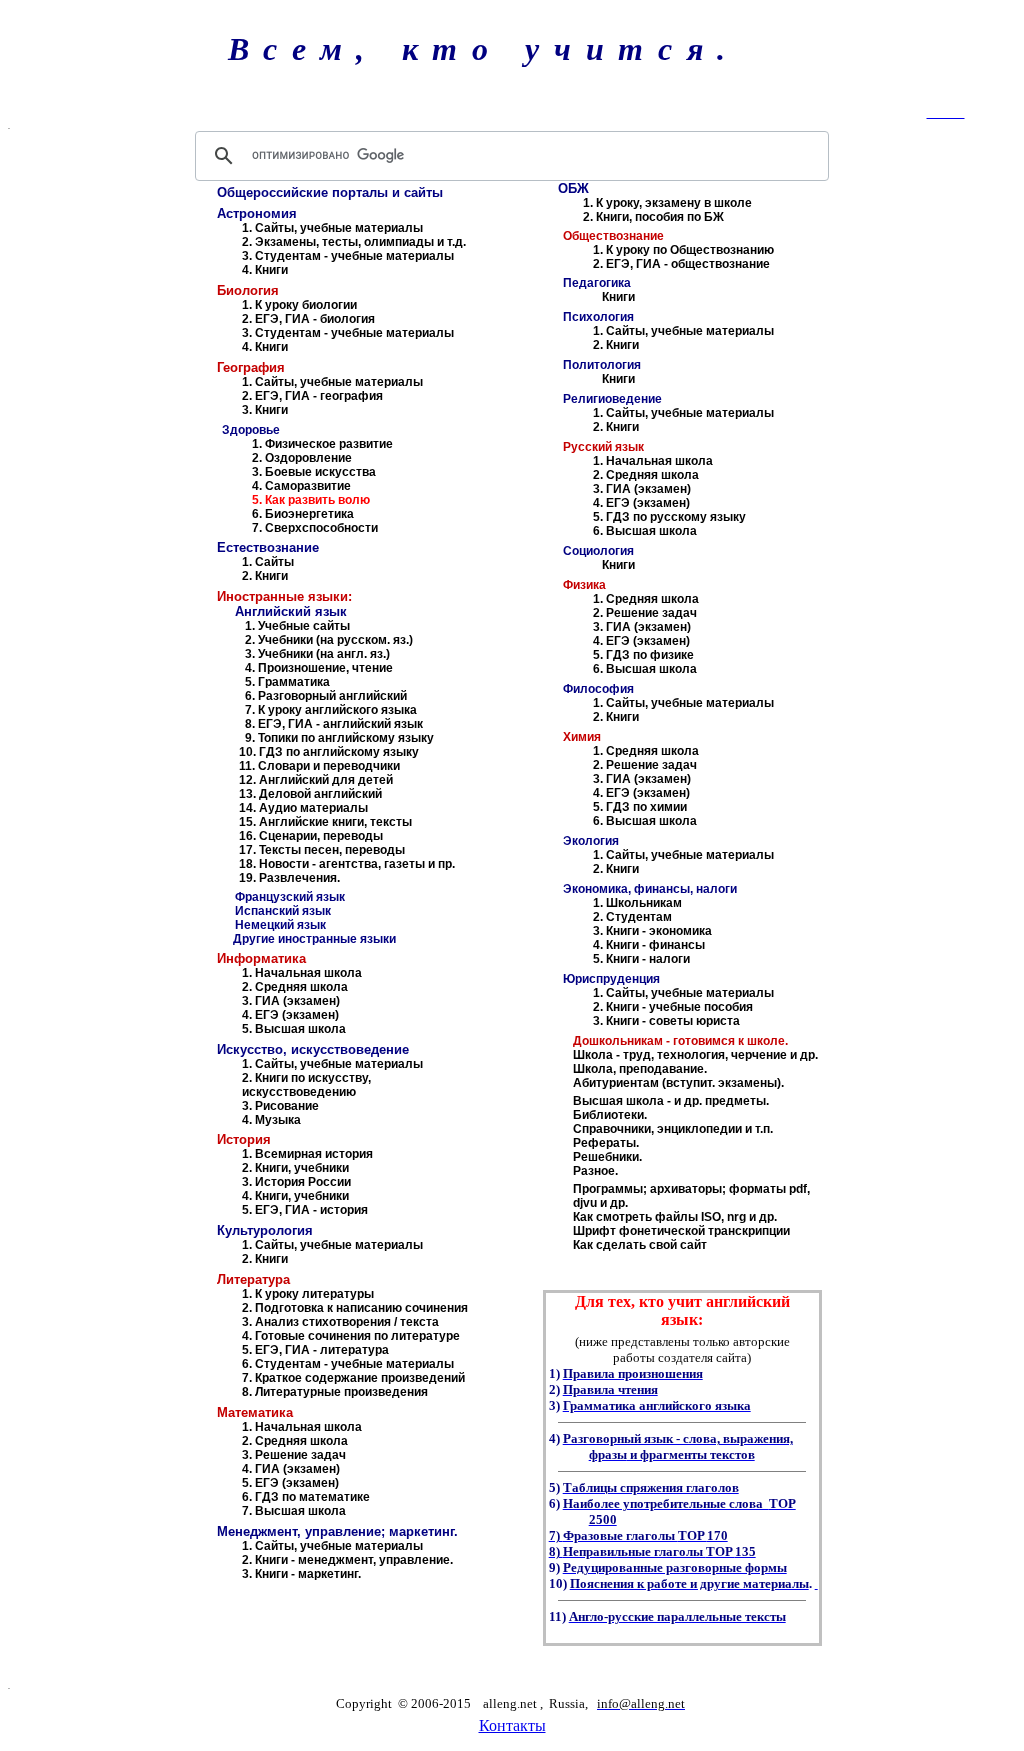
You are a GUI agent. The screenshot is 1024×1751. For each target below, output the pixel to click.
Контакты (512, 1725)
